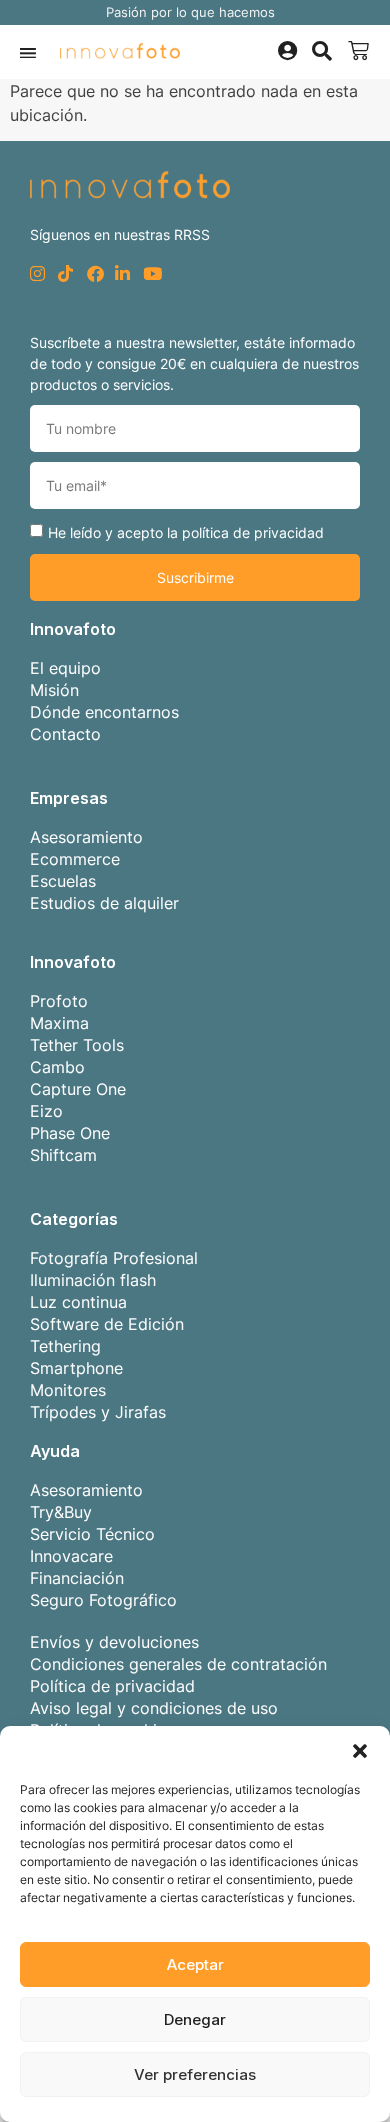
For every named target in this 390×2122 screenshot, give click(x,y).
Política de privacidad (112, 1686)
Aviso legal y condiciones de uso (154, 1708)
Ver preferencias (195, 2074)
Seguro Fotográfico (103, 1600)
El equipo (65, 668)
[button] (360, 1751)
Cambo (57, 1067)
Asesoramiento (86, 837)
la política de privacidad (245, 532)
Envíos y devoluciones (114, 1642)
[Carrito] (358, 51)
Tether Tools (77, 1045)
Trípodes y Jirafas (98, 1412)
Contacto (65, 734)
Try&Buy (61, 1512)
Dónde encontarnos (104, 712)
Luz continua (78, 1302)
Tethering (65, 1346)
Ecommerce (75, 859)
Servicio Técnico (92, 1534)
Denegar (195, 2019)
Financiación (77, 1578)
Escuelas (63, 881)
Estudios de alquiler (104, 903)
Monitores (68, 1390)
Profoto (59, 1001)
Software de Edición (107, 1324)
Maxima (59, 1023)
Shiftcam (63, 1155)
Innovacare (71, 1556)
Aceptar (195, 1964)
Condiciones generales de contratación (178, 1664)
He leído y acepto (186, 532)
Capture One (78, 1089)
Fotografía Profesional (114, 1258)
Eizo (46, 1111)
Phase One (70, 1133)
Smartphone (76, 1368)
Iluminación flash (93, 1280)
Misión (54, 690)
